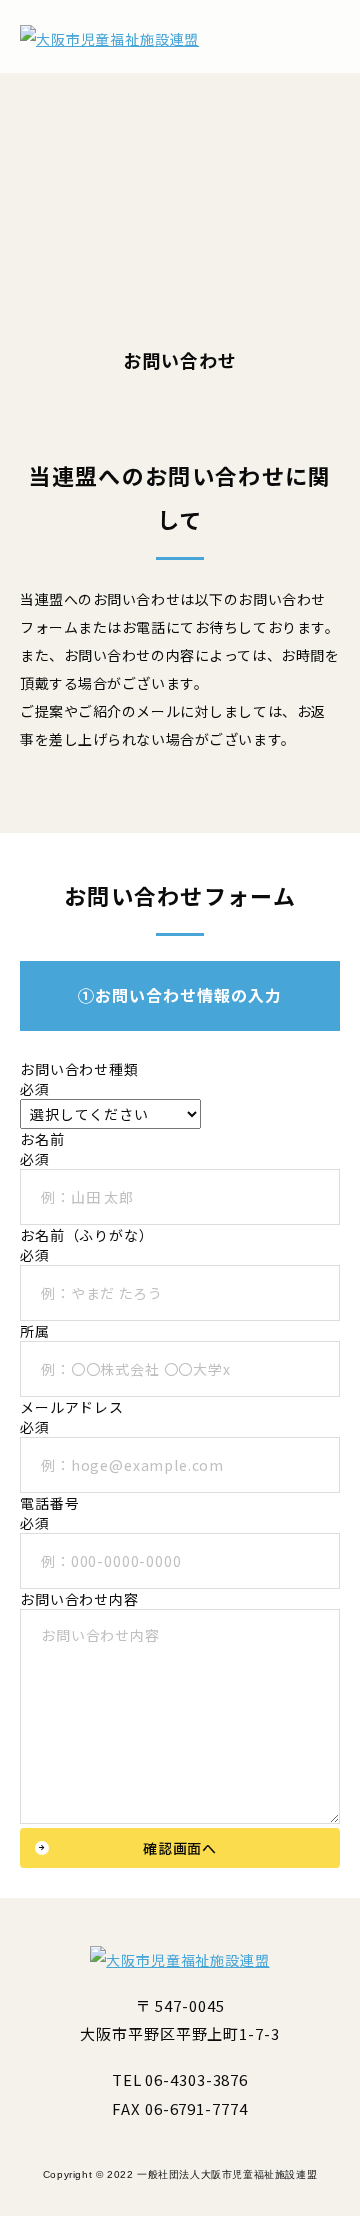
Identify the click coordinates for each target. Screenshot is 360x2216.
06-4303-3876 (196, 2079)
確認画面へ (180, 1848)
